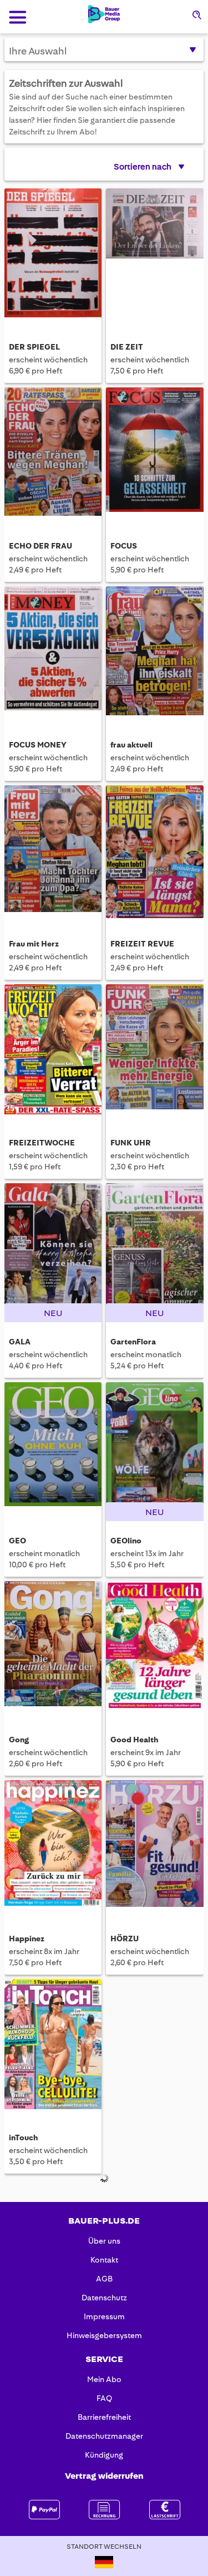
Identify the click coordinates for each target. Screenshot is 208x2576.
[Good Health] (154, 1647)
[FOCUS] (154, 454)
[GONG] (53, 1647)
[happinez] (53, 1846)
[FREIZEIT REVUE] (154, 851)
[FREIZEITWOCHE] (53, 1050)
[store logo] (104, 14)
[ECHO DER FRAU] (53, 454)
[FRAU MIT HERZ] (53, 851)
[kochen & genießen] (53, 2244)
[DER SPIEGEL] (53, 255)
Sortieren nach (143, 167)
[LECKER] (53, 2443)
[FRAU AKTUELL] (154, 652)
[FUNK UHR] (154, 1050)
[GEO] (53, 1448)
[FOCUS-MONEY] (53, 652)
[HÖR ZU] (154, 1846)
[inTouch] (53, 2045)
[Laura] (154, 2244)
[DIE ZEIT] (154, 255)
